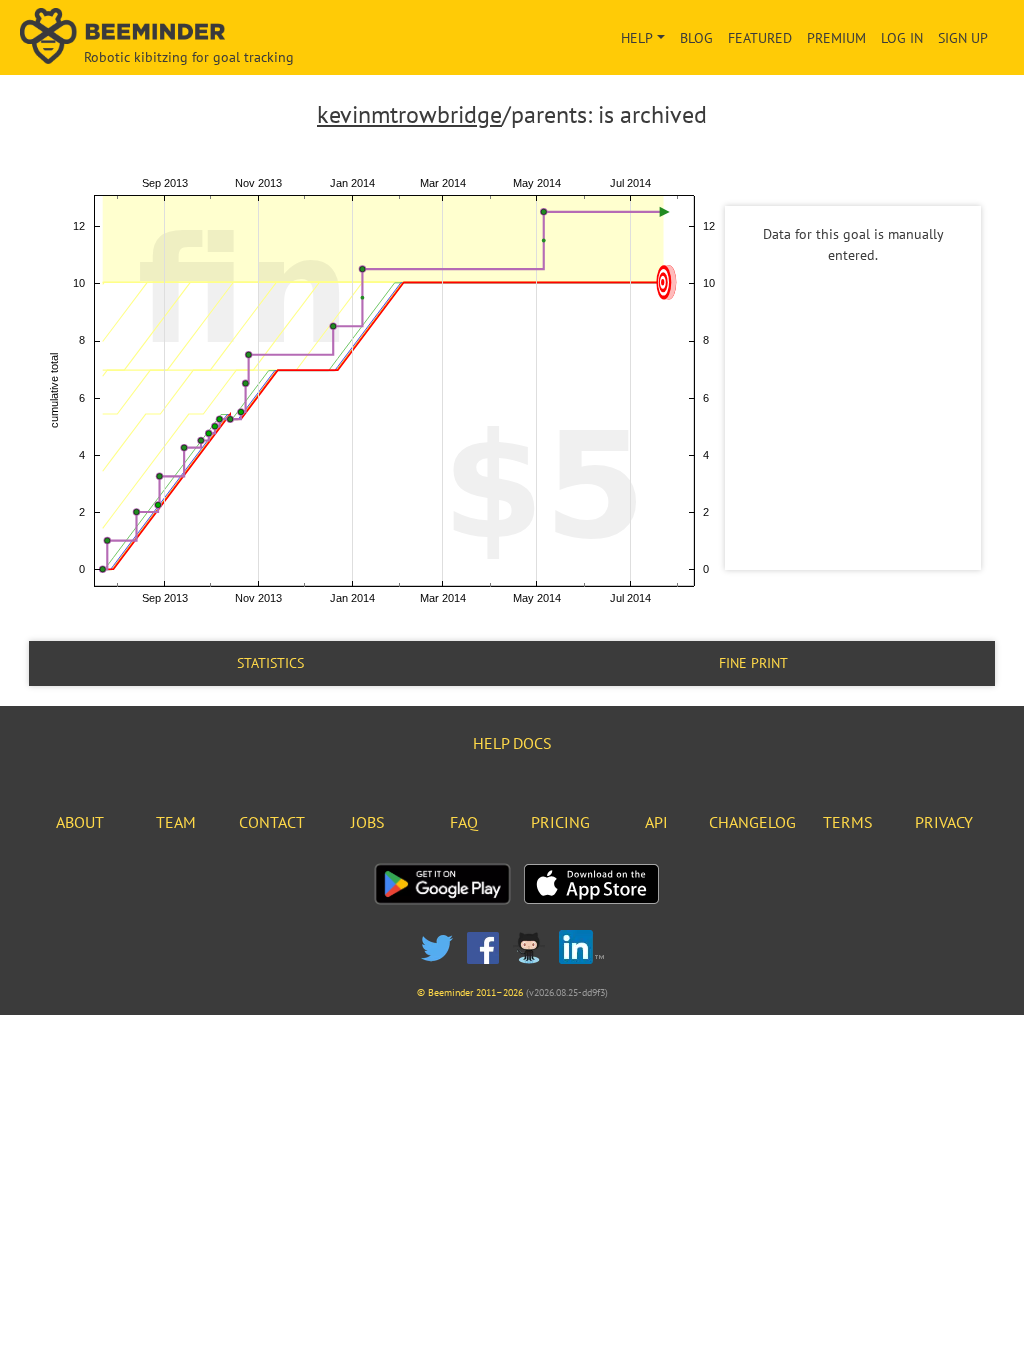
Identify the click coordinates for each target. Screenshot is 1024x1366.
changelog (752, 822)
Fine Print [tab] (753, 663)
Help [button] (637, 38)
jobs (368, 822)
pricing (560, 822)
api (656, 822)
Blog (696, 38)
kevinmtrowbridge (409, 114)
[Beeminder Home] (174, 37)
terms (848, 822)
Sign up (963, 38)
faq (464, 822)
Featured (760, 38)
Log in (902, 38)
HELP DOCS (512, 743)
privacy (944, 822)
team (176, 822)
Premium (836, 38)
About (80, 822)
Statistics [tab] (270, 663)
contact (272, 822)
